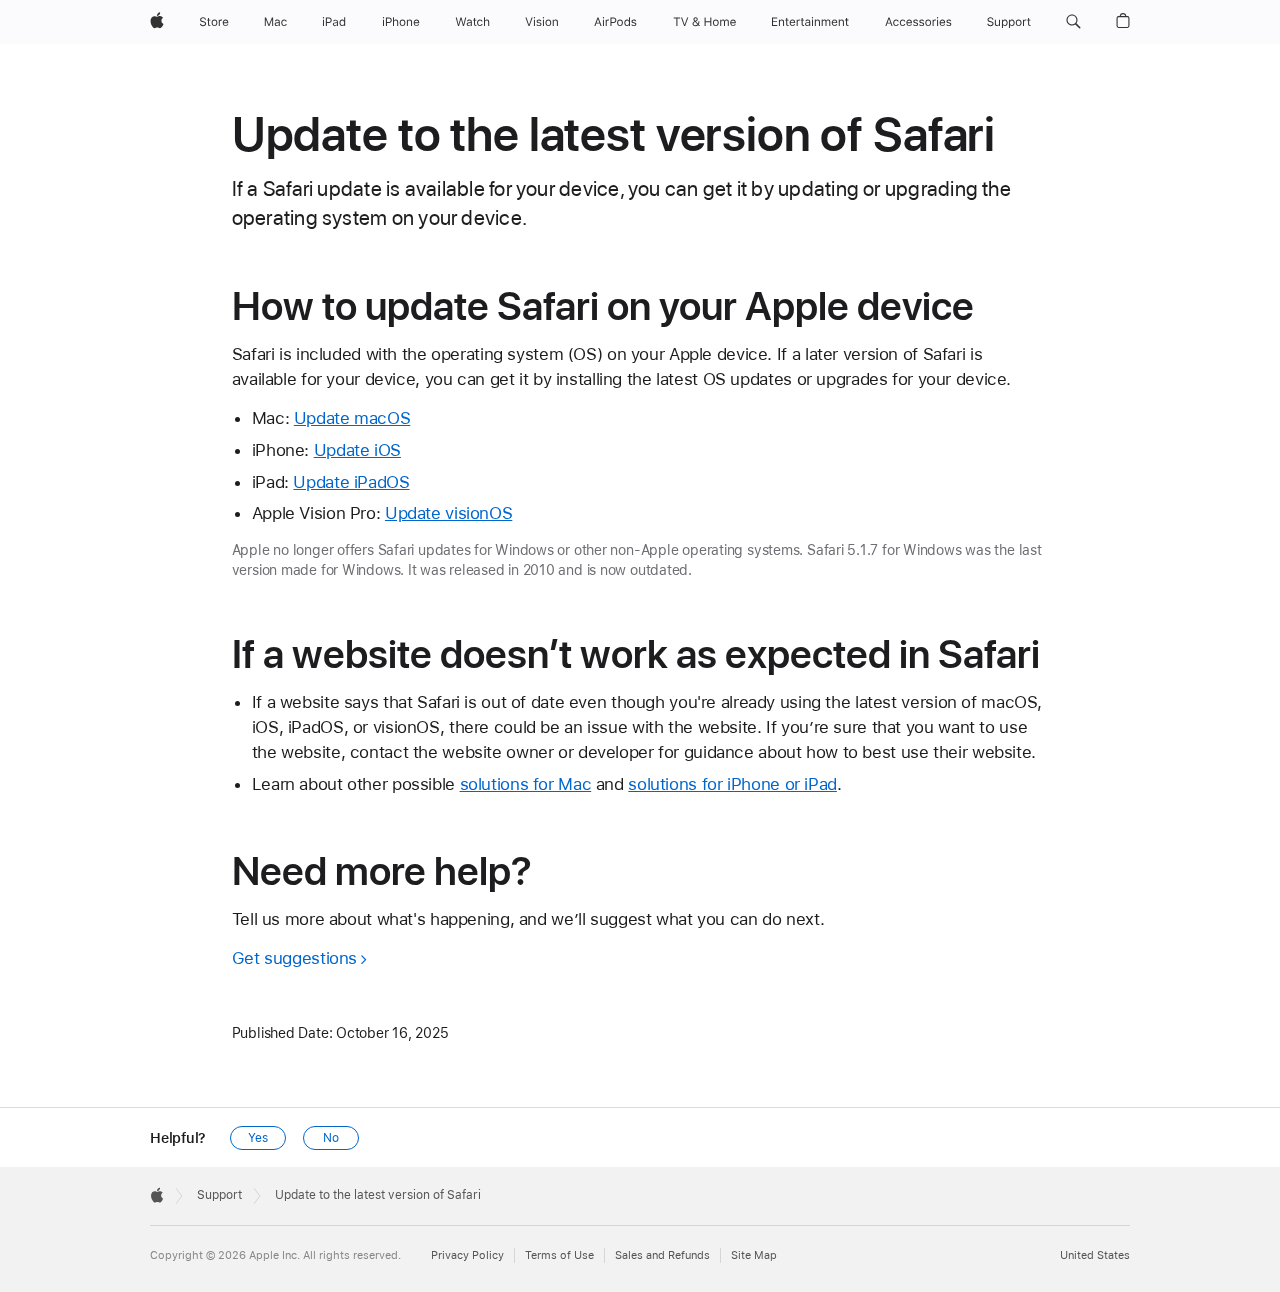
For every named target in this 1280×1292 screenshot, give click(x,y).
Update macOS (352, 418)
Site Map (754, 1255)
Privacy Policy (467, 1255)
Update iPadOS (351, 482)
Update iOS (357, 450)
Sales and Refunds (662, 1255)
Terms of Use (559, 1255)
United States (1095, 1255)
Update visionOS (448, 513)
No (331, 1138)
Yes (258, 1138)
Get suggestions (294, 958)
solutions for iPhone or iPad (732, 784)
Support (219, 1195)
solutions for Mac (526, 784)
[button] (1073, 22)
